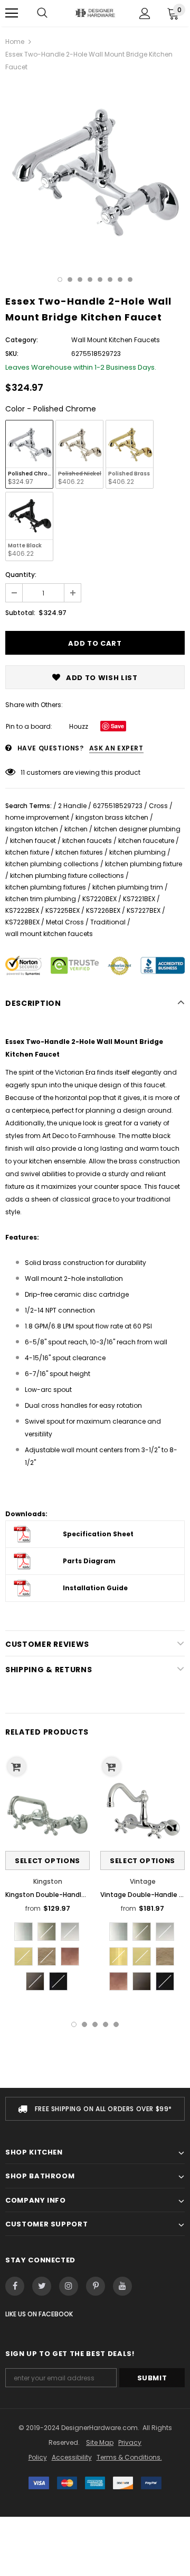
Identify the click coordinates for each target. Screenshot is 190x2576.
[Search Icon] (42, 13)
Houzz (79, 726)
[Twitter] (42, 2286)
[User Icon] (145, 13)
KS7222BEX (22, 910)
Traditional (108, 922)
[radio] (29, 454)
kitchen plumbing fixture (144, 864)
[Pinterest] (96, 2286)
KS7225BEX (63, 910)
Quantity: (21, 575)
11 (23, 772)
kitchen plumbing (137, 852)
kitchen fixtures (79, 852)
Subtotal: (20, 613)
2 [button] (70, 279)
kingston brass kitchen (112, 817)
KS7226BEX (103, 910)
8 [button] (130, 279)
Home (15, 42)
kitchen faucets (87, 841)
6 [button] (110, 279)
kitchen (76, 829)
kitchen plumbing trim (128, 887)
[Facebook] (15, 2286)
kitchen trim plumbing (41, 899)
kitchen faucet (33, 841)
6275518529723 (118, 806)
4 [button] (90, 279)
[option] (95, 171)
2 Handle (72, 806)
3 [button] (80, 279)
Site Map (100, 2442)
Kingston (48, 1881)
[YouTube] (122, 2286)
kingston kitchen (32, 829)
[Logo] (95, 13)
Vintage (143, 1881)
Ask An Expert (116, 748)
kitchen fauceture (146, 841)
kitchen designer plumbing (137, 829)
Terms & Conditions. (129, 2457)
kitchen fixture (27, 852)
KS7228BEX (22, 922)
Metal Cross (65, 922)
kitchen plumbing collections (52, 864)
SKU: (12, 354)
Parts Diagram (89, 1561)
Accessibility (72, 2457)
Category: (22, 340)
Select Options (47, 1861)
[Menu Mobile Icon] (12, 13)
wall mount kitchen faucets (49, 934)
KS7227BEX (144, 910)
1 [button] (60, 279)
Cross (158, 806)
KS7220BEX (99, 899)
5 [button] (100, 279)
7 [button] (120, 279)
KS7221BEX (139, 899)
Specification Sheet (98, 1534)
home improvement (37, 817)
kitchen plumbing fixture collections (67, 876)
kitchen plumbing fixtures (46, 887)
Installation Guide (95, 1588)
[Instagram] (69, 2286)
